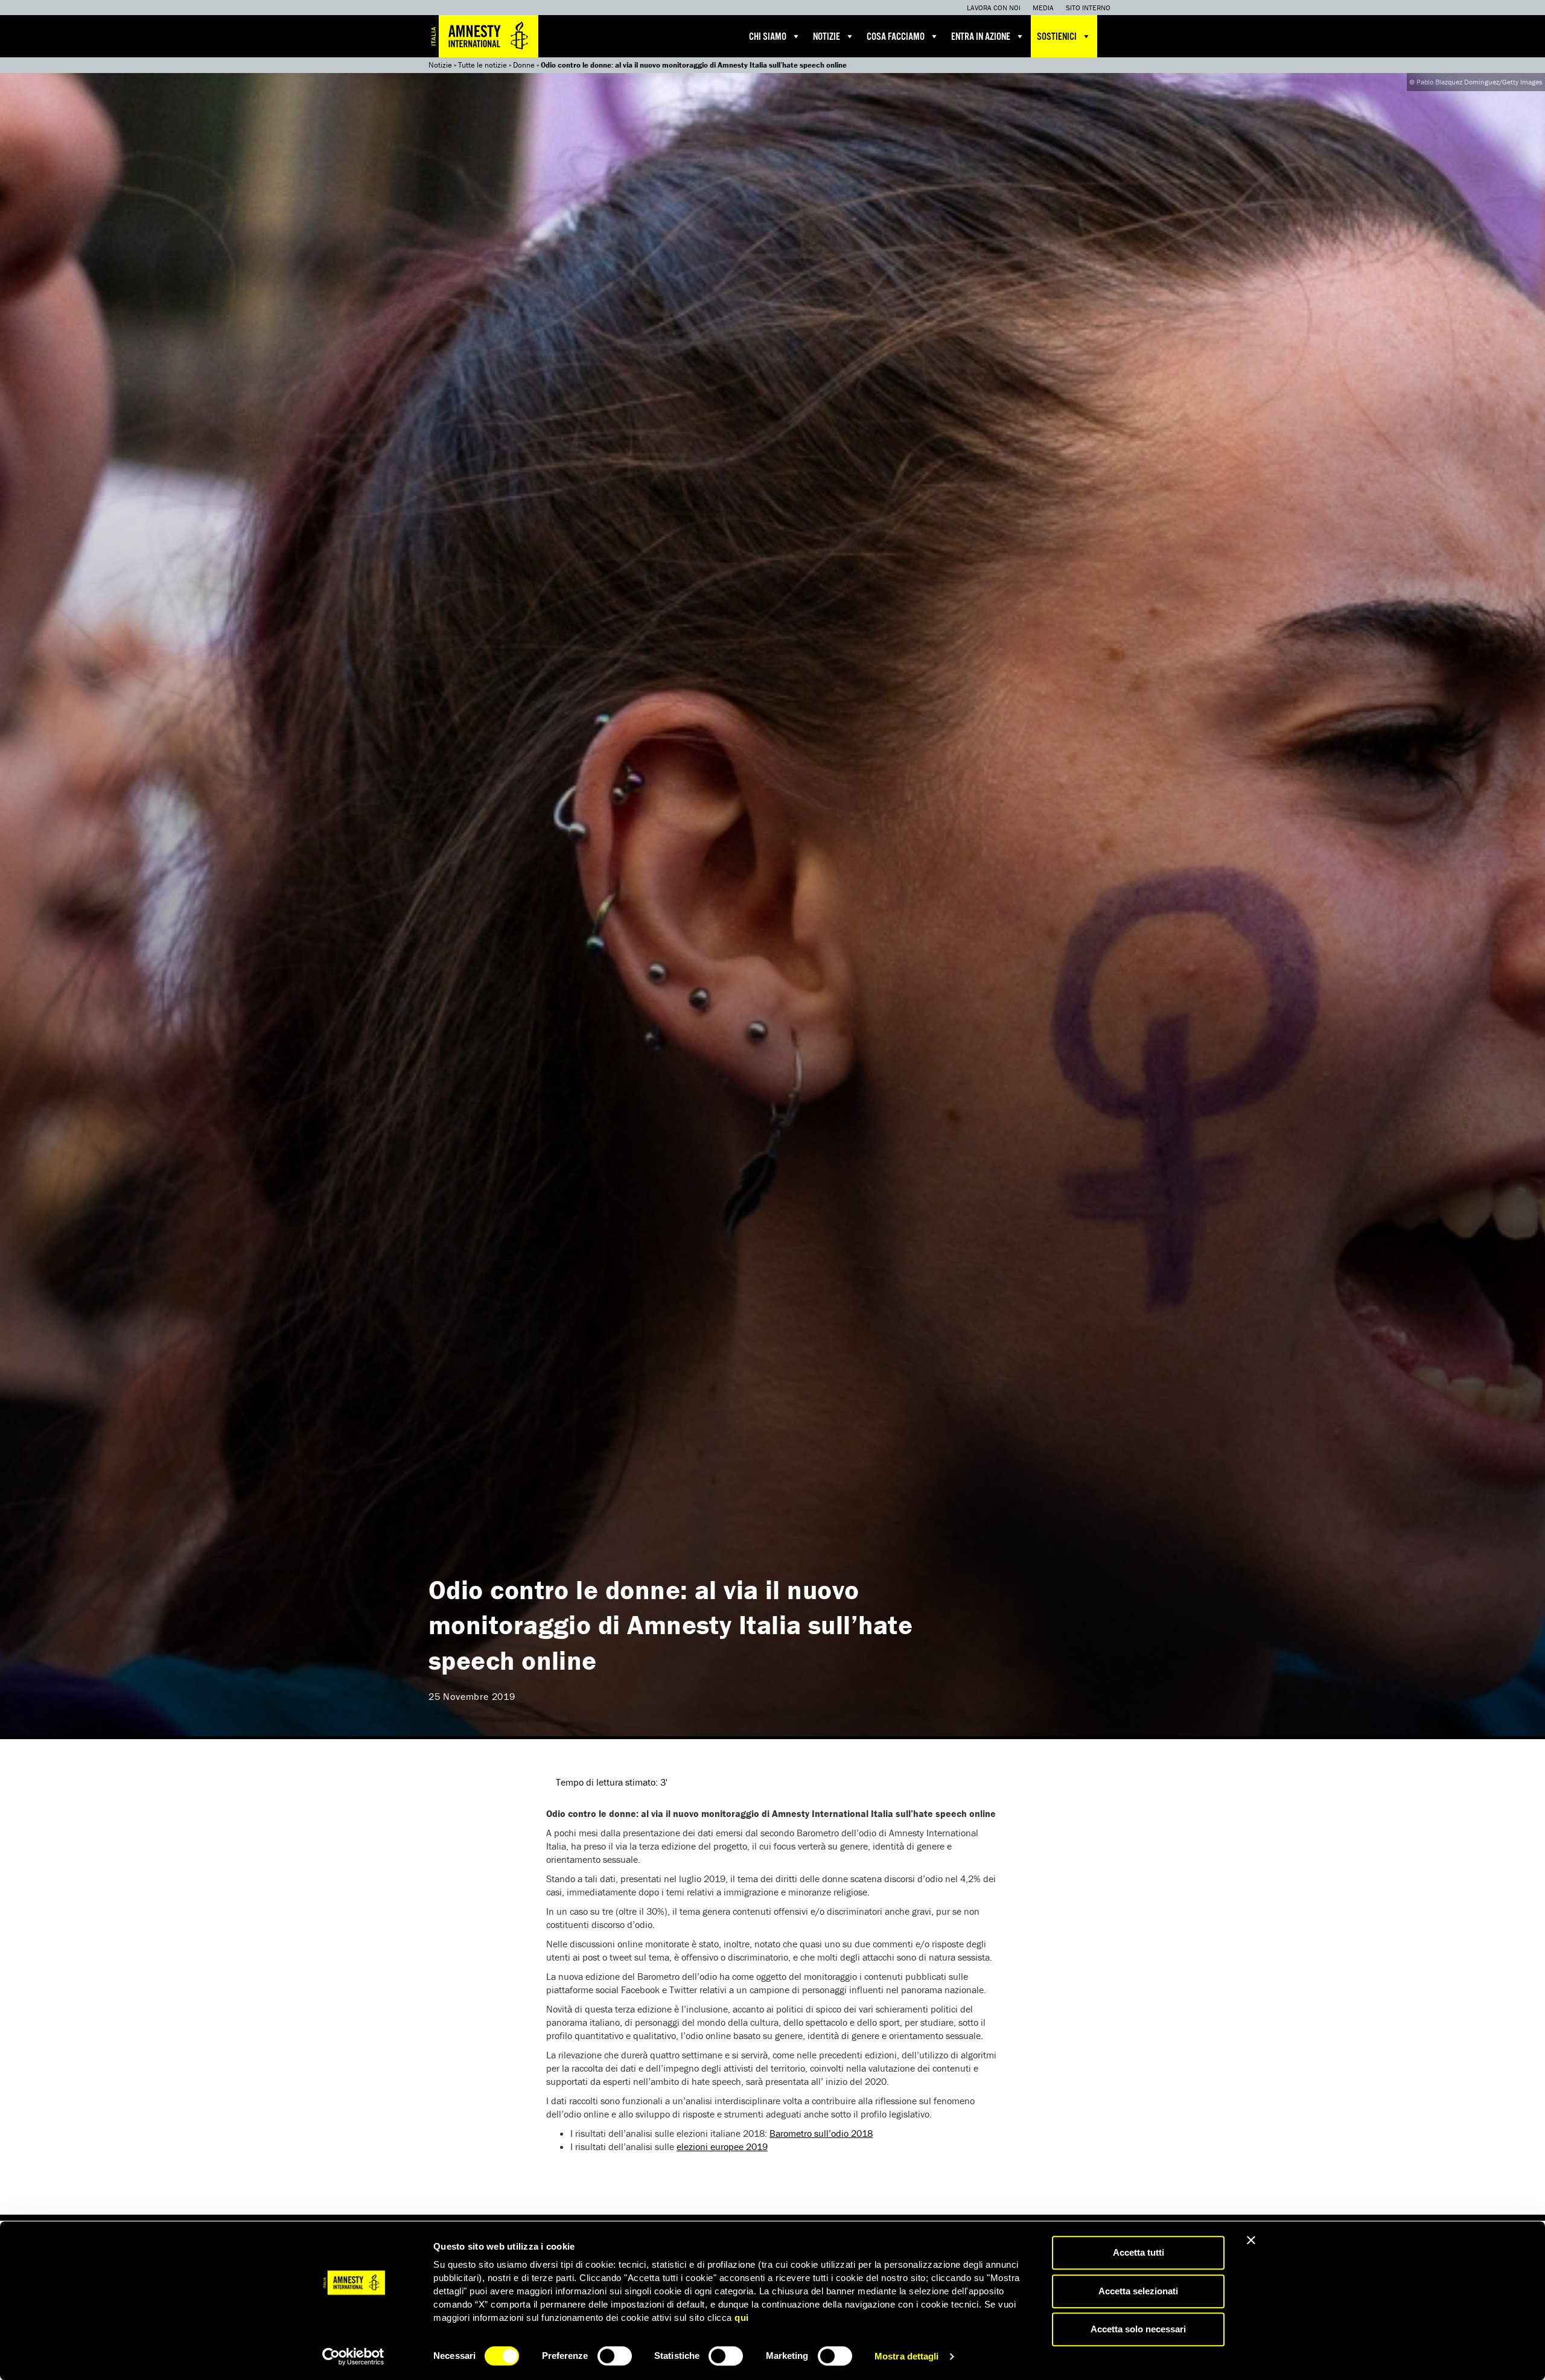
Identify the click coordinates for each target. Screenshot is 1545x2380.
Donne (524, 65)
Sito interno (1088, 8)
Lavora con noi (994, 8)
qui (742, 2318)
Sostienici (1057, 37)
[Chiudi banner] (1251, 2240)
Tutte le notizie (483, 65)
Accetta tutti (1139, 2252)
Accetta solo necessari (1138, 2329)
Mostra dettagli (907, 2356)
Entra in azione (981, 37)
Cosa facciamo (896, 37)
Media (1043, 8)
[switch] (615, 2356)
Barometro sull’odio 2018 (821, 2133)
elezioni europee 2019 (722, 2146)
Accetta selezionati (1138, 2291)
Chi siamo (768, 37)
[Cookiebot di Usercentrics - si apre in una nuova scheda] (353, 2356)
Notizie (827, 37)
